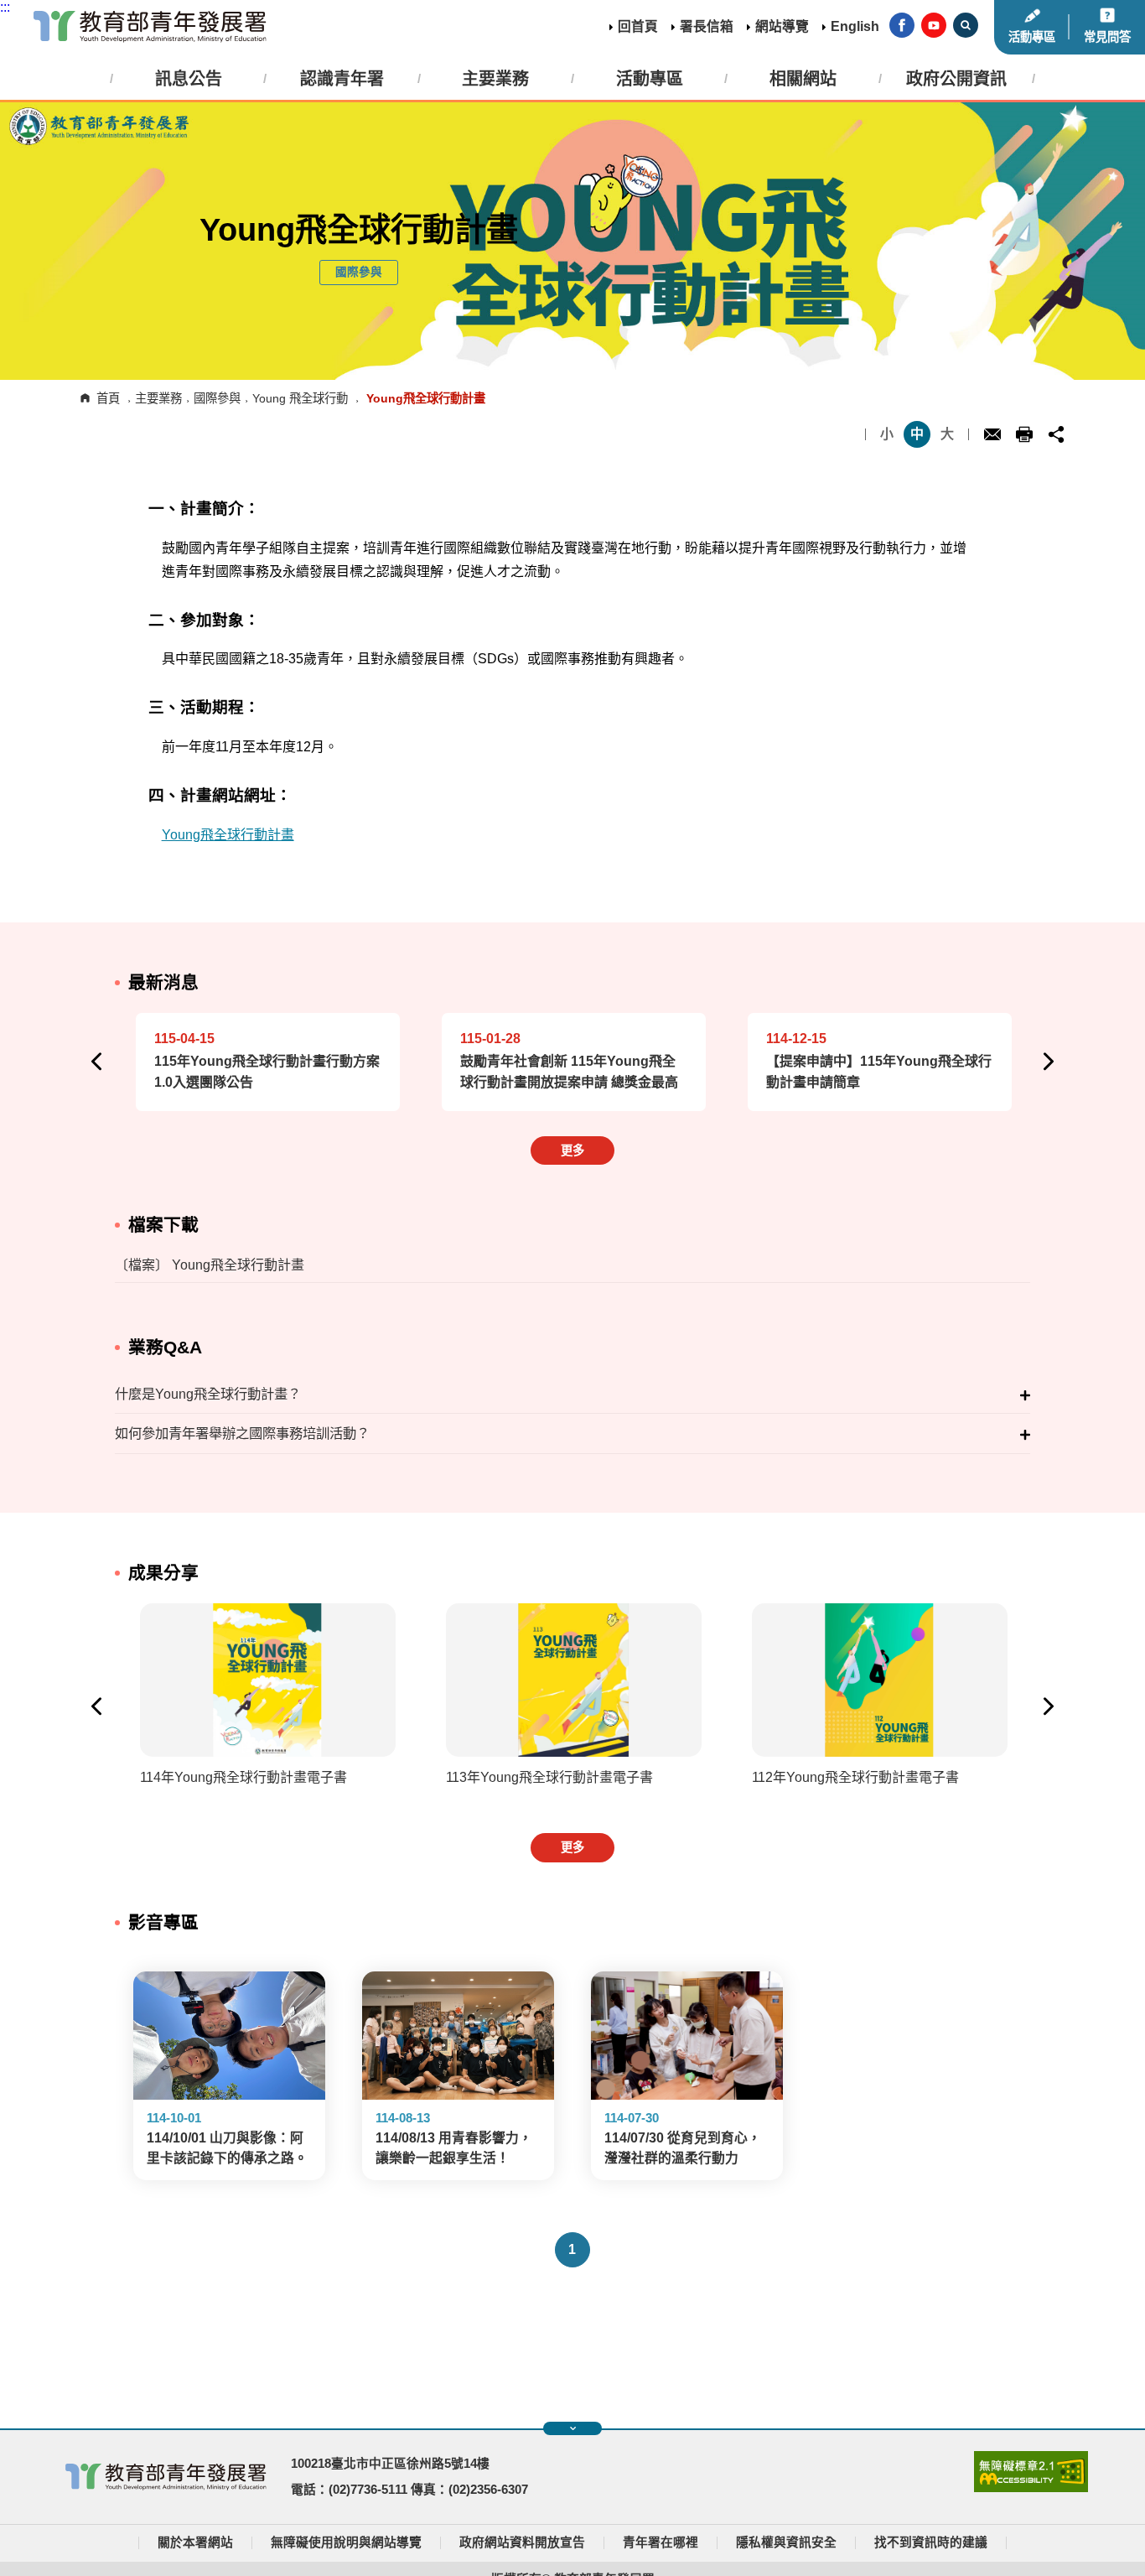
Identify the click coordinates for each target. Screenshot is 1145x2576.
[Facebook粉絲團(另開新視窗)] (902, 27)
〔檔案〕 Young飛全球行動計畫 (210, 1265)
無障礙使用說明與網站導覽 (346, 2542)
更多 (572, 1150)
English (855, 26)
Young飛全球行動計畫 (228, 835)
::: (5, 7)
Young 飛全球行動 (300, 398)
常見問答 (1107, 37)
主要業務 (158, 398)
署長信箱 (707, 26)
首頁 (108, 398)
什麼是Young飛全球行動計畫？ (208, 1394)
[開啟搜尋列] (966, 27)
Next (1049, 1062)
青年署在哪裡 (661, 2542)
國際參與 (217, 398)
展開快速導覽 (572, 2428)
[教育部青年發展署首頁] (150, 27)
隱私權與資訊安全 (786, 2542)
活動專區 (1032, 37)
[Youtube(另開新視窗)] (934, 27)
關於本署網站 (195, 2542)
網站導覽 (782, 26)
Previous (96, 1062)
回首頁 (638, 26)
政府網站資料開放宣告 (522, 2542)
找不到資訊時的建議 (931, 2542)
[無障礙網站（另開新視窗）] (1031, 2488)
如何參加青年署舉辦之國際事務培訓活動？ (242, 1433)
